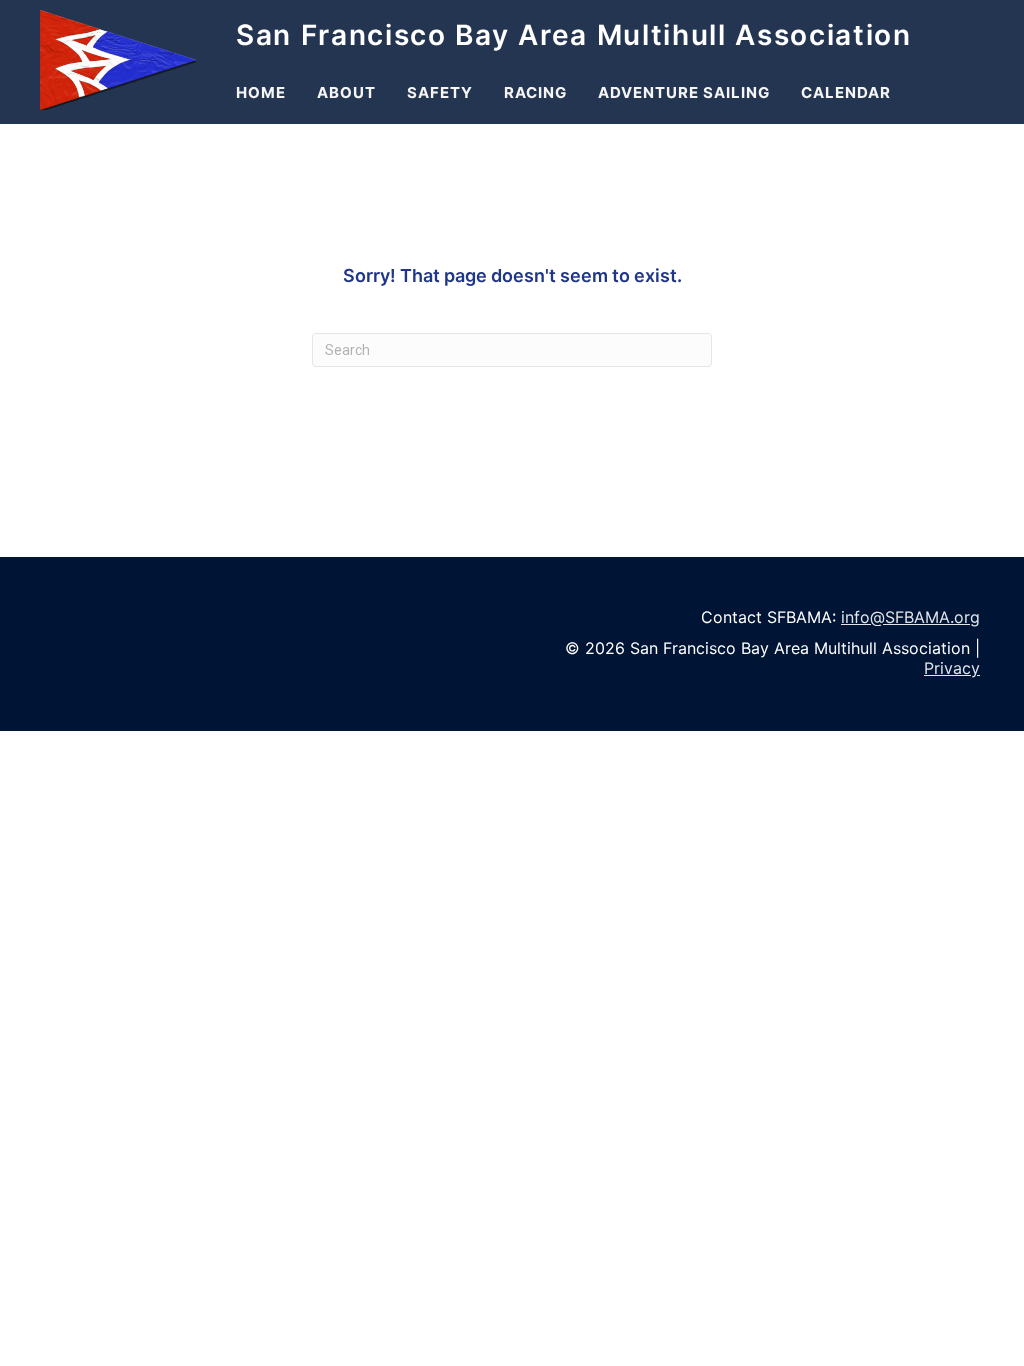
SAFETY (440, 92)
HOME (261, 92)
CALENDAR (846, 92)
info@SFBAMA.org (910, 617)
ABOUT (346, 92)
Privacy (952, 668)
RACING (535, 92)
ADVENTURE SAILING (684, 92)
